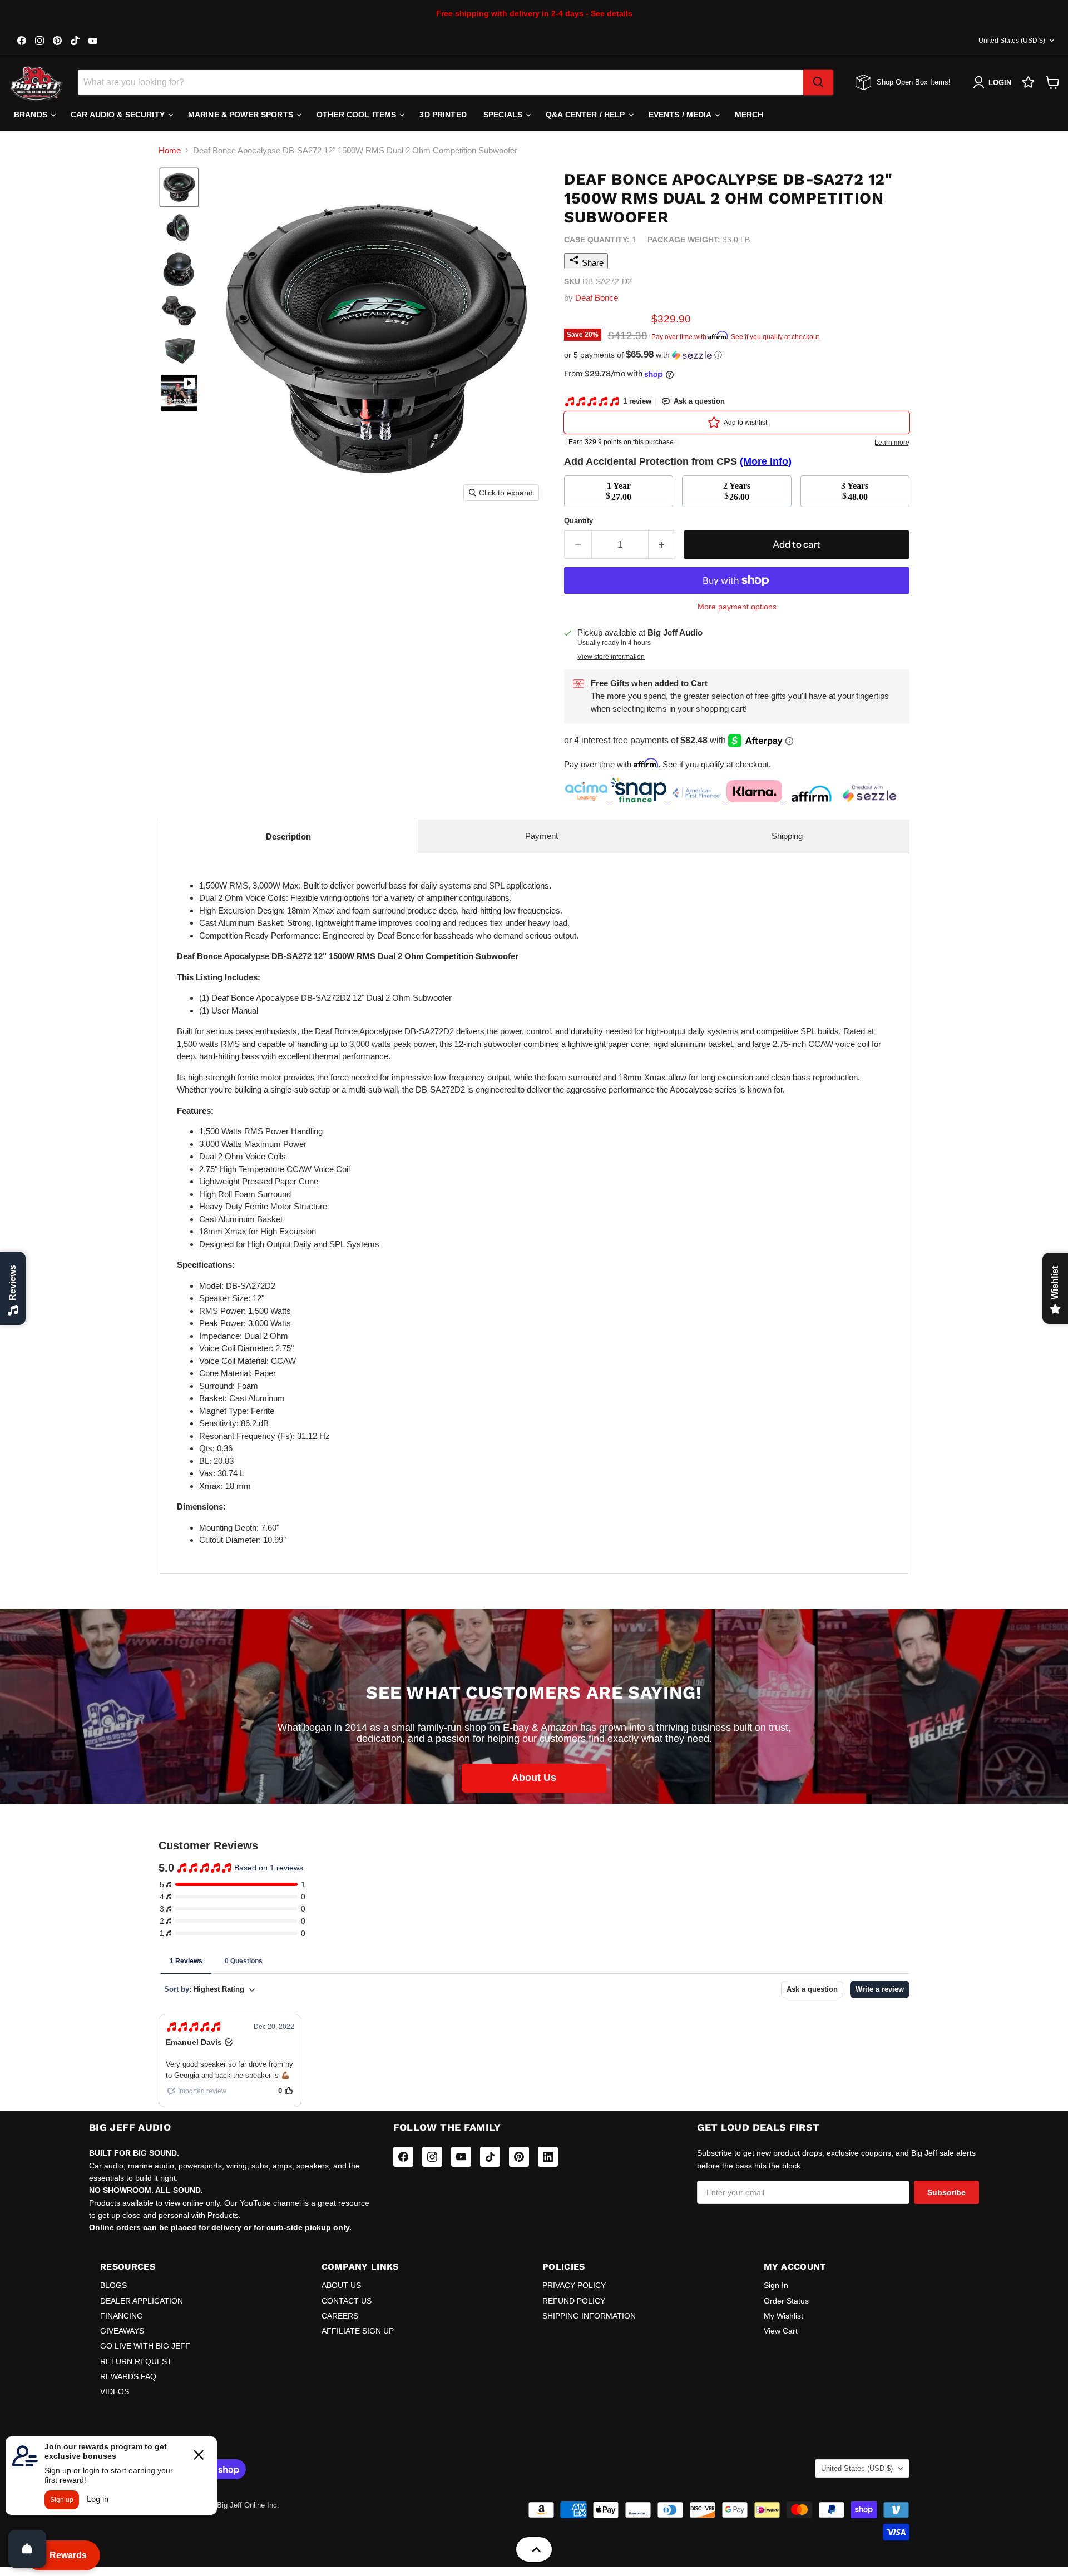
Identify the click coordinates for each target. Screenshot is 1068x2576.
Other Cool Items (357, 115)
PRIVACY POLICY (574, 2285)
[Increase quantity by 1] (662, 545)
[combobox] (441, 82)
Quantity (578, 521)
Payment (542, 836)
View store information (611, 657)
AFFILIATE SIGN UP (358, 2331)
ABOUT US (341, 2285)
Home (170, 150)
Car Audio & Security (119, 115)
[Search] (818, 82)
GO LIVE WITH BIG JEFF (145, 2346)
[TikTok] (490, 2157)
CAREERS (340, 2316)
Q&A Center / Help (587, 115)
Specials (504, 115)
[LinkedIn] (548, 2157)
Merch (749, 115)
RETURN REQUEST (136, 2361)
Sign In (776, 2285)
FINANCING (122, 2316)
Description (288, 837)
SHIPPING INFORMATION (589, 2316)
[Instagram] (432, 2157)
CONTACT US (347, 2301)
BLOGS (113, 2285)
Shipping (787, 836)
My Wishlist (783, 2316)
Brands (32, 115)
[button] (179, 187)
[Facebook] (403, 2157)
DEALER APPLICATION (142, 2301)
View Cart (781, 2331)
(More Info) (766, 461)
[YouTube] (461, 2157)
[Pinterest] (519, 2157)
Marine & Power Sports (242, 115)
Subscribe (946, 2192)
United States (1012, 41)
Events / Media (681, 115)
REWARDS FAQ (128, 2376)
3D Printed (443, 115)
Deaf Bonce (597, 298)
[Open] (27, 2549)
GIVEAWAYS (122, 2331)
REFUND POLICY (574, 2301)
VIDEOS (115, 2391)
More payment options (737, 607)
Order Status (786, 2301)
